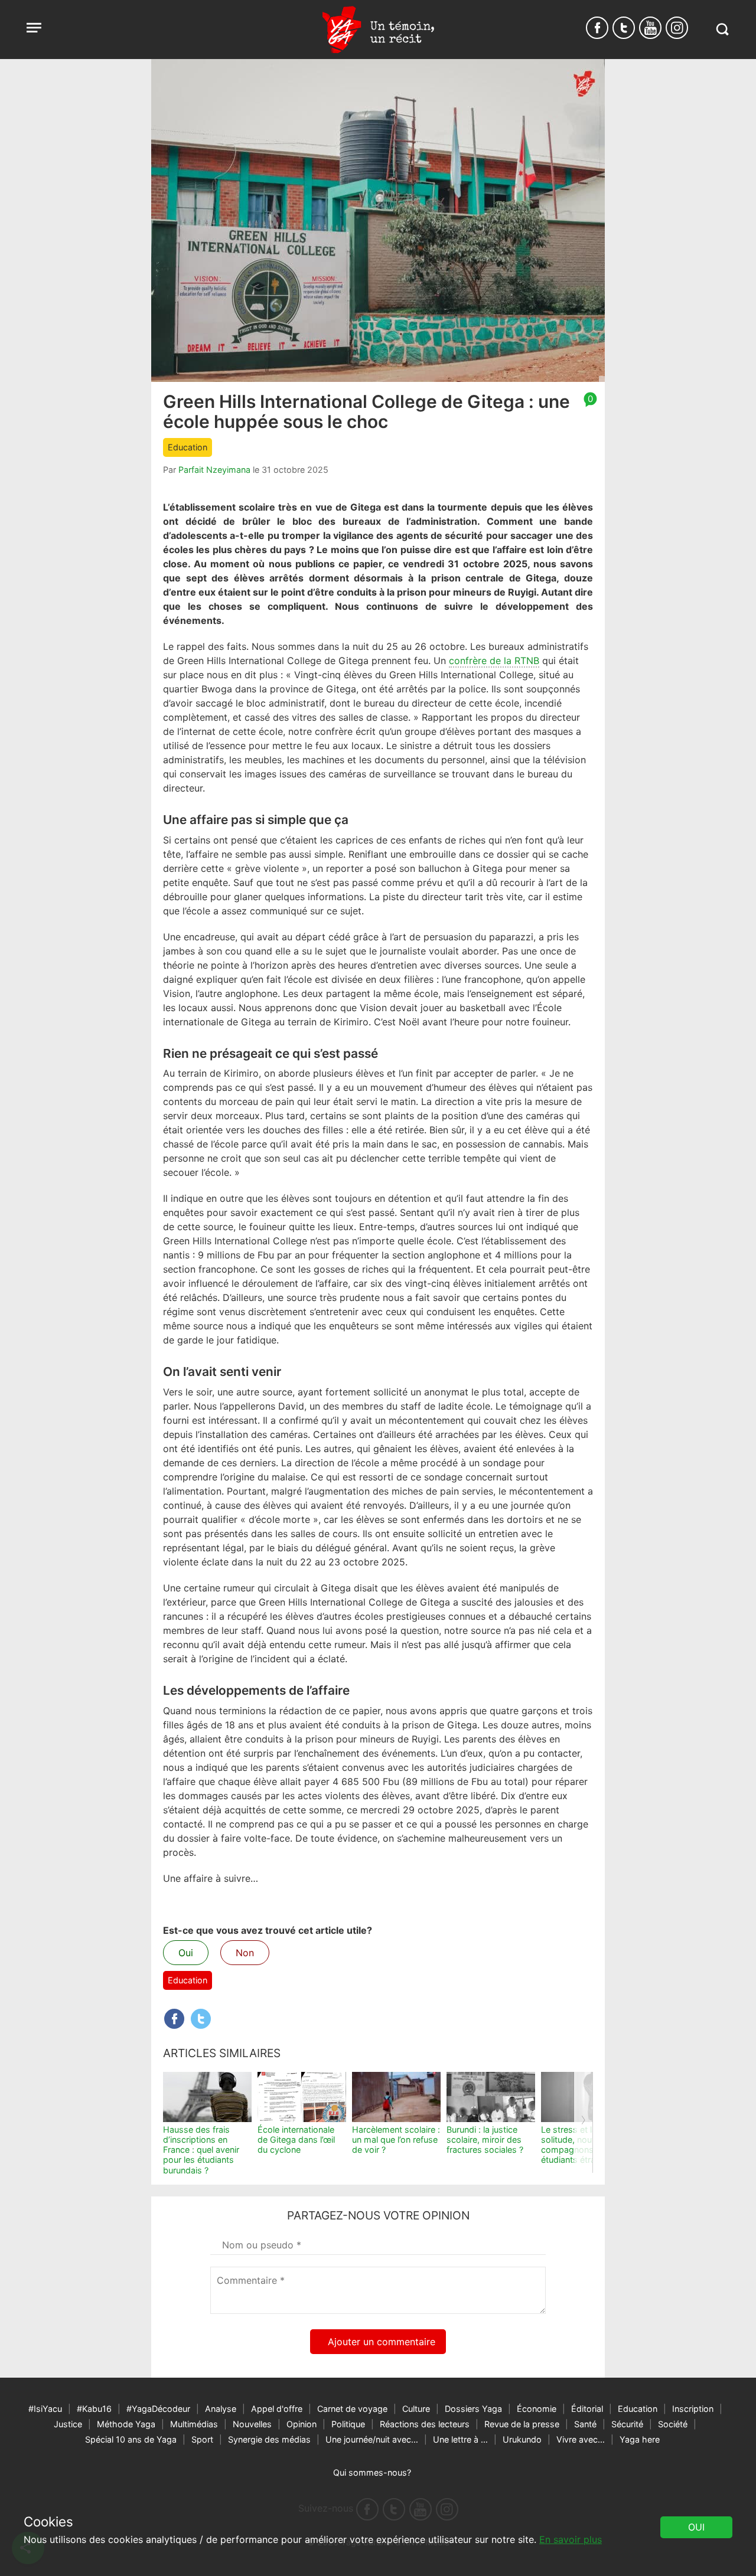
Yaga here (640, 2439)
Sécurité (627, 2424)
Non (245, 1953)
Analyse (221, 2409)
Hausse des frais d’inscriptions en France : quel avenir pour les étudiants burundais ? (201, 2150)
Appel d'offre (277, 2409)
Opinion (302, 2424)
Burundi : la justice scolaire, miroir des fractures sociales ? (485, 2140)
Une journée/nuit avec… (372, 2439)
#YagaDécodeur (158, 2409)
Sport (202, 2439)
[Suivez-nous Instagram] (677, 28)
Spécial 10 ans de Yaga (131, 2439)
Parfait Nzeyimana (214, 470)
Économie (537, 2409)
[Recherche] (722, 29)
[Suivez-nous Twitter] (624, 28)
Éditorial (587, 2409)
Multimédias (194, 2424)
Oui (186, 1953)
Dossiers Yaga (473, 2409)
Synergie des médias (269, 2439)
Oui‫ (696, 2527)
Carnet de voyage (352, 2409)
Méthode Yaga (126, 2424)
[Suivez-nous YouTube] (650, 28)
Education (188, 447)
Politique (348, 2424)
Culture (416, 2409)
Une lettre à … (460, 2439)
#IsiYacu (45, 2409)
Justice (68, 2424)
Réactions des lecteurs (425, 2424)
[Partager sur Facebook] (174, 2019)
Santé (585, 2424)
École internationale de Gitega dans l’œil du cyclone (296, 2140)
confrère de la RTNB (494, 661)
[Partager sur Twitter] (201, 2019)
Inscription (693, 2409)
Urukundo (522, 2439)
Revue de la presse (522, 2424)
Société (673, 2424)
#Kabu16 (94, 2409)
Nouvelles (252, 2424)
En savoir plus (571, 2539)
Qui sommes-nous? (372, 2472)
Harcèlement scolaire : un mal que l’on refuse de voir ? (396, 2140)
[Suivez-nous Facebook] (597, 28)
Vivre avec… (581, 2439)
